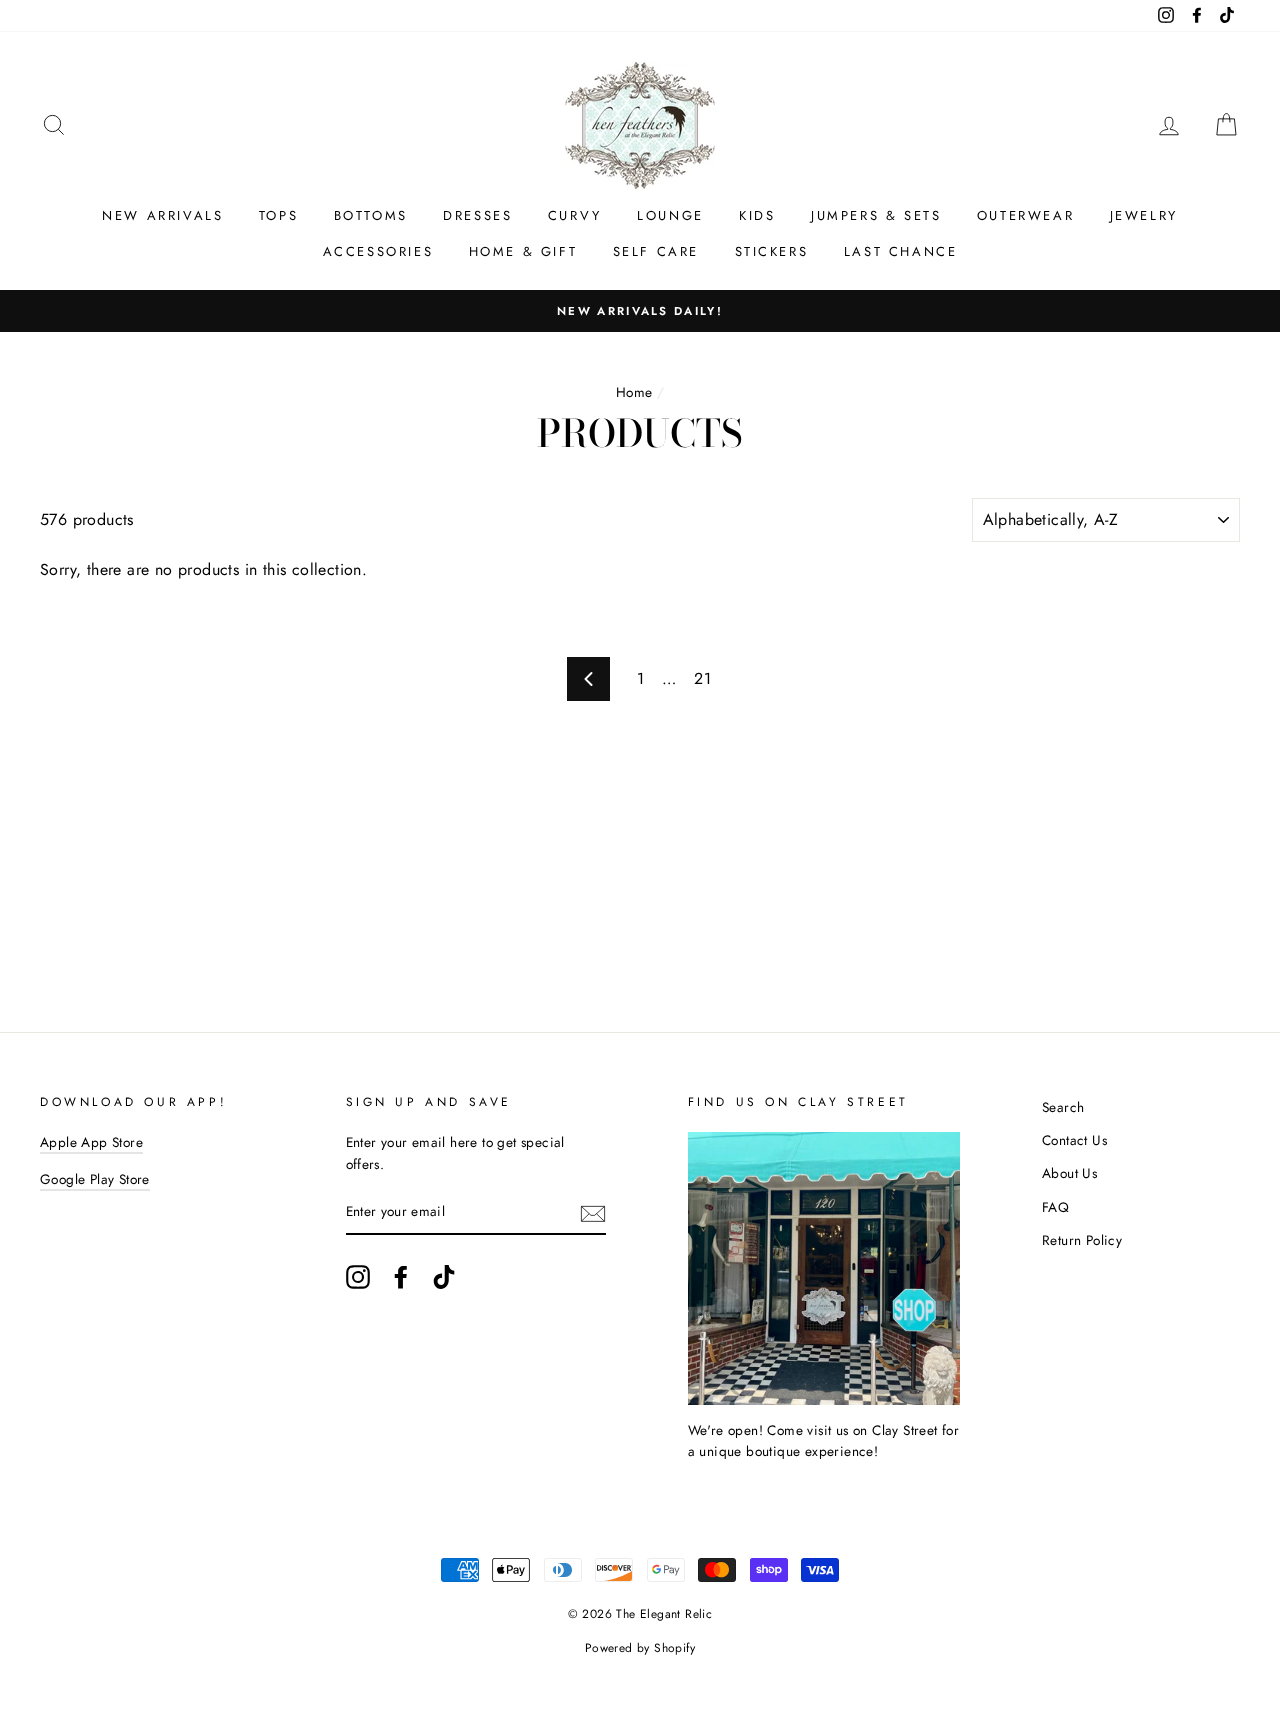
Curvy (575, 215)
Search (1063, 1107)
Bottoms (371, 215)
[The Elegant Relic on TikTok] (444, 1277)
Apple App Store (91, 1142)
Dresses (477, 215)
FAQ (1055, 1207)
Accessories (378, 251)
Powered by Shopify (640, 1648)
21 (702, 678)
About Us (1069, 1173)
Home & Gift (523, 251)
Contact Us (1074, 1140)
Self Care (656, 251)
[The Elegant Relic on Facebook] (401, 1277)
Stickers (772, 251)
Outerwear (1025, 215)
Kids (757, 215)
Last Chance (901, 251)
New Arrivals (162, 215)
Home (634, 392)
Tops (278, 215)
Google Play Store (95, 1179)
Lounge (670, 215)
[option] (640, 311)
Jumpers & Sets (876, 215)
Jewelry (1144, 215)
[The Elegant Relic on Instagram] (358, 1277)
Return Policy (1082, 1240)
